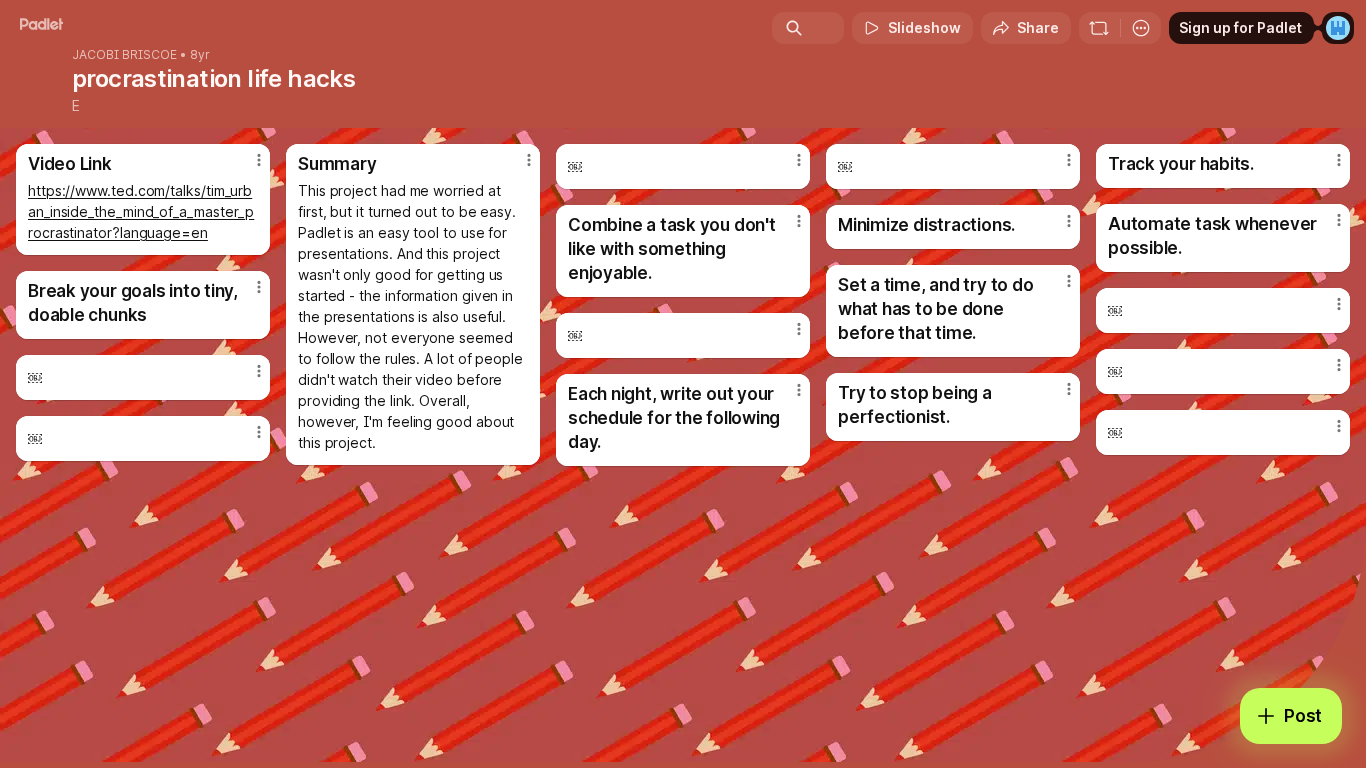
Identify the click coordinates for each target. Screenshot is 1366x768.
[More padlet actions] (1141, 28)
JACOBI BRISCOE (124, 55)
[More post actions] (259, 160)
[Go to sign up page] (1338, 28)
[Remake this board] (1099, 28)
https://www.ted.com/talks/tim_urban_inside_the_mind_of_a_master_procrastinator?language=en (141, 211)
